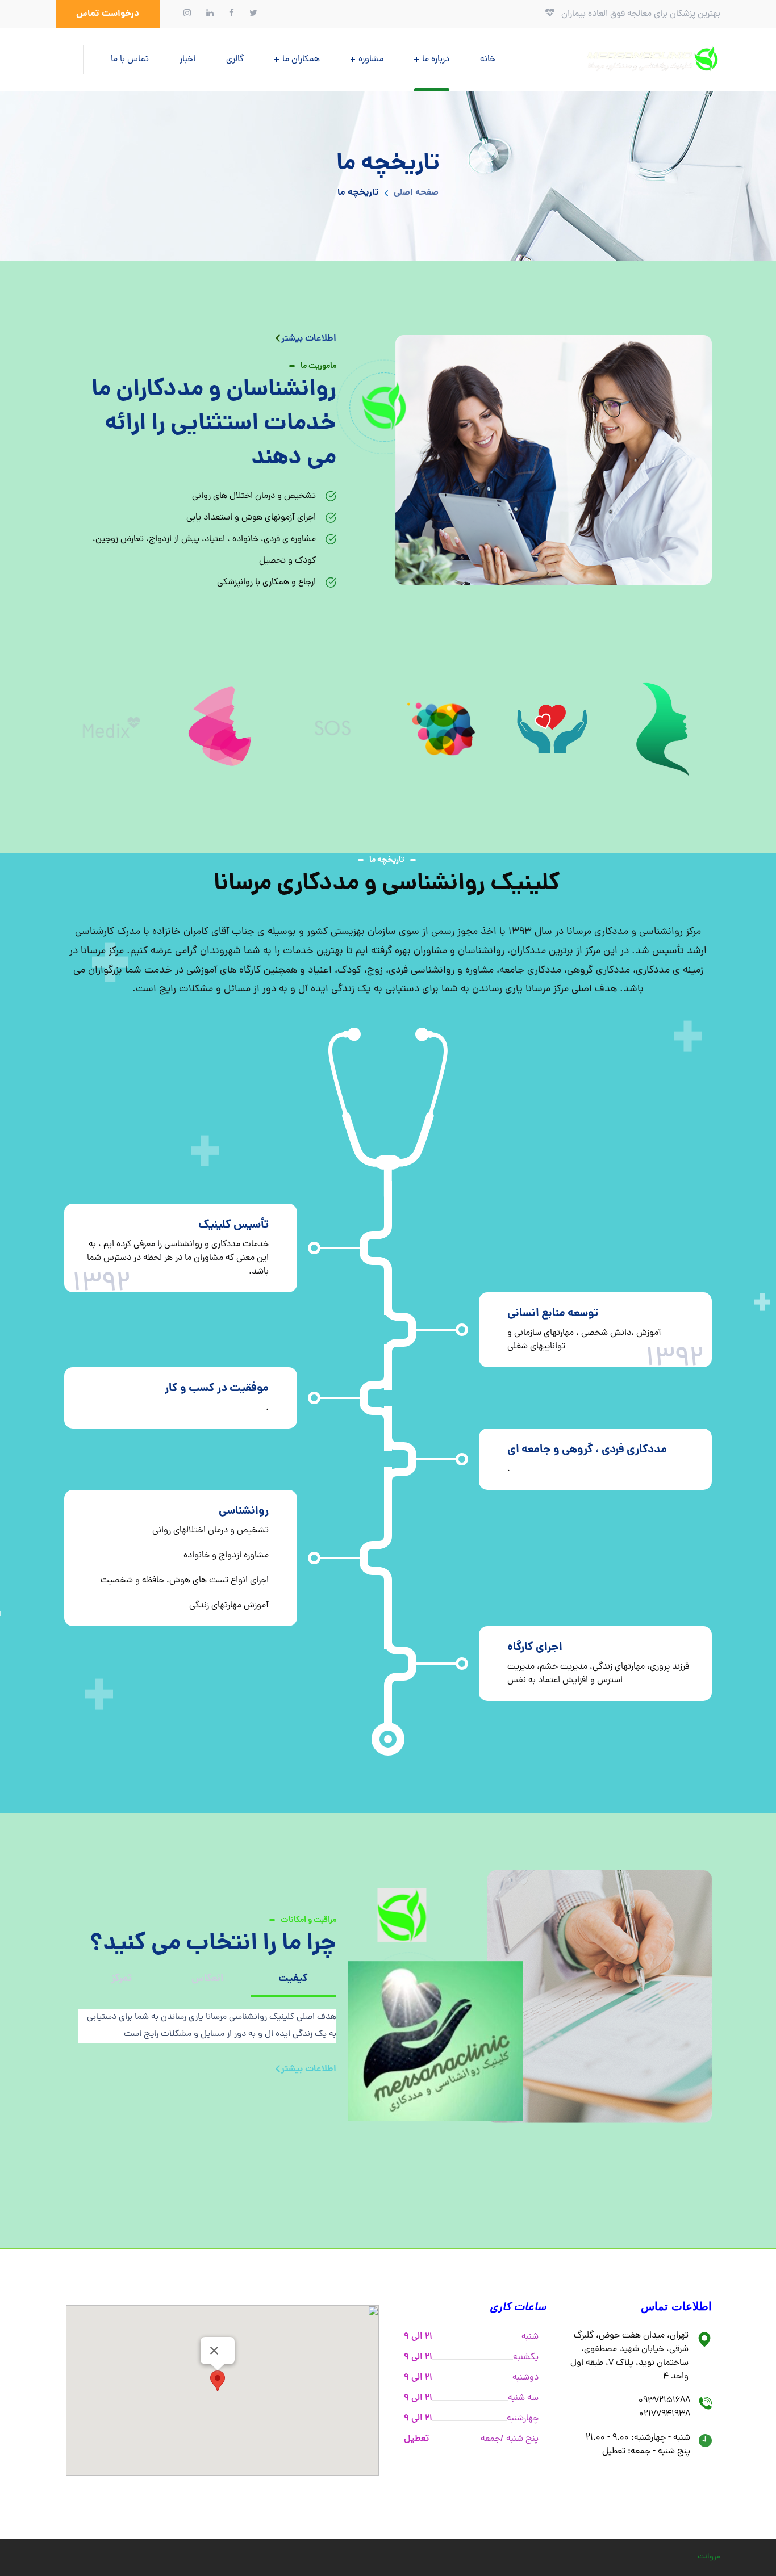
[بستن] (214, 2351)
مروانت (709, 2557)
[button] (108, 14)
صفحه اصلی (416, 193)
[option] (665, 728)
